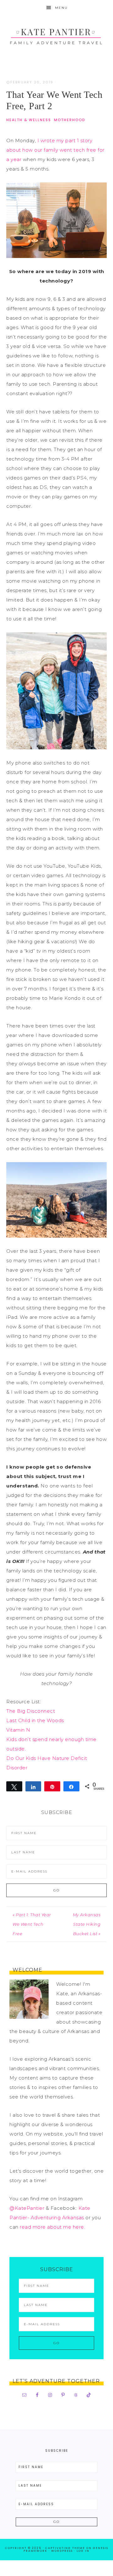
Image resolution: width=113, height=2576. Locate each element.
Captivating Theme (65, 2548)
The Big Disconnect (31, 1711)
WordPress (62, 2551)
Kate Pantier (56, 35)
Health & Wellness (29, 120)
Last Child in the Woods (35, 1720)
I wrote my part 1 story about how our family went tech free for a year (55, 150)
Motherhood (70, 120)
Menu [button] (61, 8)
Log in (83, 2551)
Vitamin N (18, 1730)
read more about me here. (52, 2227)
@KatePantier (27, 2208)
